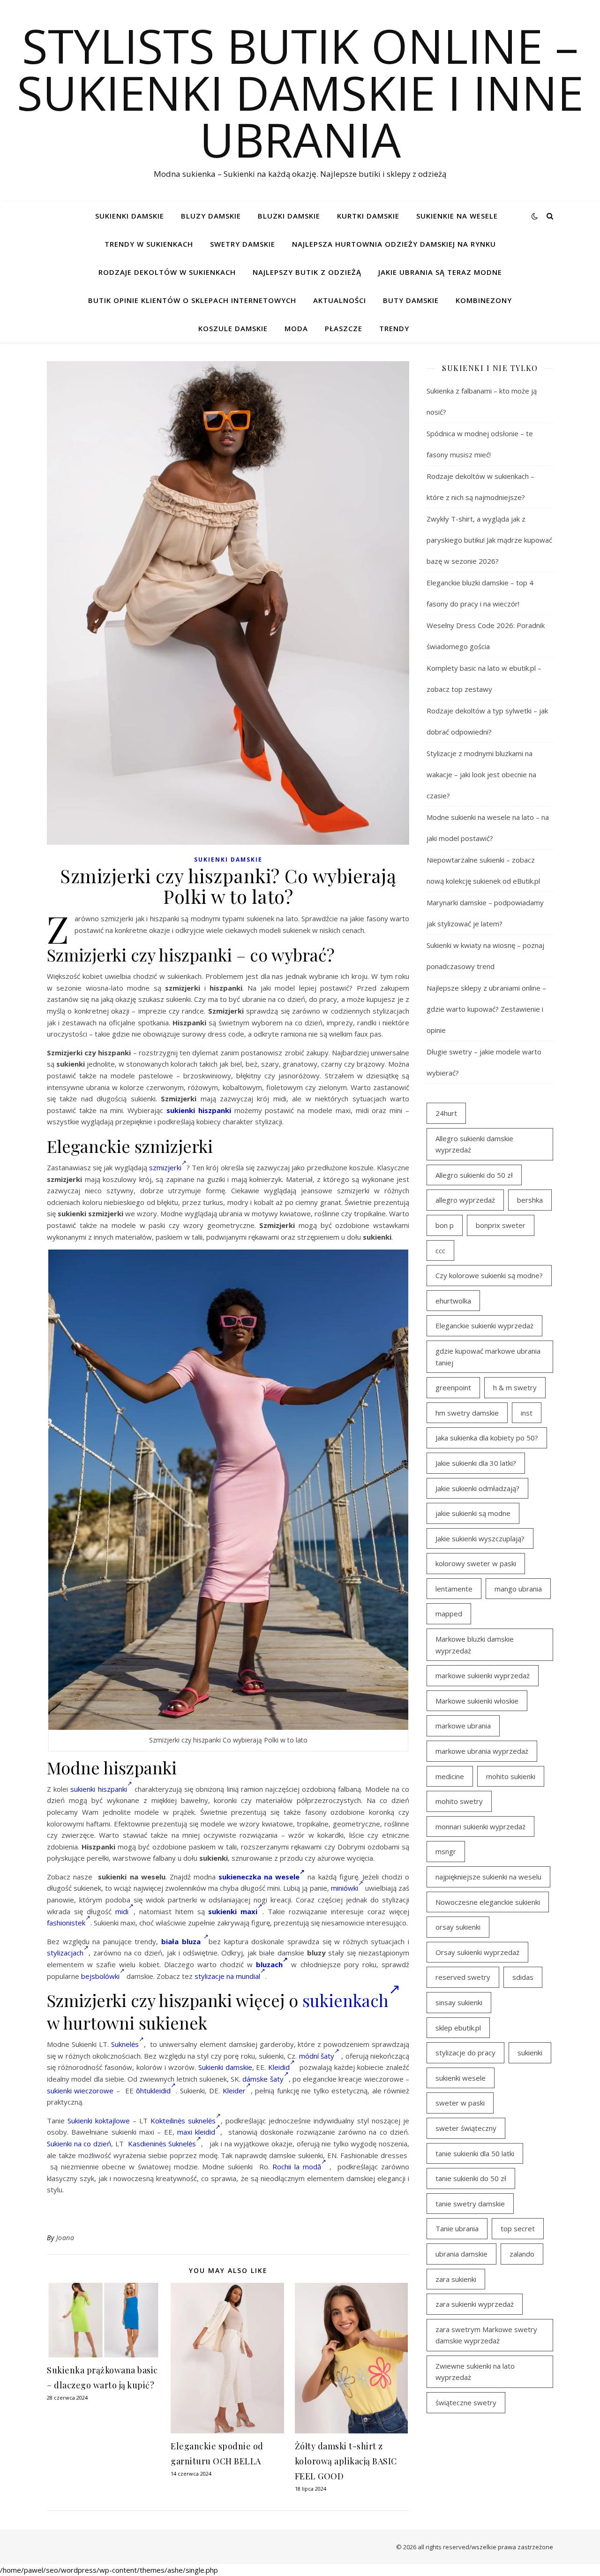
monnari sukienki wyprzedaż (480, 1826)
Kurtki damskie (368, 216)
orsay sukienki (458, 1927)
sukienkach (345, 2000)
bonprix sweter (501, 1225)
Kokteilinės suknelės (183, 2121)
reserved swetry (463, 1977)
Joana (65, 2238)
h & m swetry (515, 1387)
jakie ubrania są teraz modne (440, 272)
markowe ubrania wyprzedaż (482, 1751)
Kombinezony (484, 300)
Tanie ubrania (457, 2228)
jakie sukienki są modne (473, 1513)
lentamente (454, 1589)
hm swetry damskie (467, 1413)
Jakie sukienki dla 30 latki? (476, 1463)
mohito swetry (459, 1801)
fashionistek (66, 1923)
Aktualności (340, 300)
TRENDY (394, 328)
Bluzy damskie (211, 216)
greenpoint (453, 1387)
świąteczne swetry (466, 2402)
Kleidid (279, 2067)
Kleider (234, 2091)
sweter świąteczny (466, 2128)
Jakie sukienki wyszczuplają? (480, 1538)
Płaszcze (344, 328)
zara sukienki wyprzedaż (475, 2304)
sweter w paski (460, 2103)
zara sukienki (456, 2279)
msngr (446, 1851)
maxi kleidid (196, 2132)
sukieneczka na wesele (259, 1877)
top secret (518, 2228)
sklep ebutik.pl (458, 2028)
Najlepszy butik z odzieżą (307, 272)
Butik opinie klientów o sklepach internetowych (192, 300)
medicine (450, 1776)
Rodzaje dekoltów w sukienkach (167, 272)
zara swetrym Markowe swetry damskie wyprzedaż (486, 2335)
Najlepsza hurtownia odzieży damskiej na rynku (394, 244)
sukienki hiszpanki (199, 1110)
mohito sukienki (511, 1776)
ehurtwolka (453, 1301)
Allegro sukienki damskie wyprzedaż (474, 1144)
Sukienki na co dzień (79, 2144)
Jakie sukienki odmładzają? (477, 1488)
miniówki (345, 1888)
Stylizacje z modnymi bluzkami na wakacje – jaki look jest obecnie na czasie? (481, 774)
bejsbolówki (100, 1976)
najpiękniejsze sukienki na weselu (488, 1877)
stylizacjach (65, 1953)
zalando (522, 2254)
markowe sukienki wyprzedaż (483, 1675)
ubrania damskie (461, 2254)
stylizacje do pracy (465, 2053)
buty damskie (411, 300)
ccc (440, 1250)
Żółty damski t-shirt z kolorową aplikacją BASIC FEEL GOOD (346, 2461)
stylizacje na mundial (227, 1976)
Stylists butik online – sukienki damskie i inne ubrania (300, 92)
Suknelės (125, 2044)
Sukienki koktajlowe (99, 2121)
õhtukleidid (153, 2091)
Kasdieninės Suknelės (162, 2144)
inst (527, 1413)
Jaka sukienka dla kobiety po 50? (487, 1438)
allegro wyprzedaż (465, 1200)
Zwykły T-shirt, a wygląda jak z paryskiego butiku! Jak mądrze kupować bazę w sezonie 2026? (489, 540)
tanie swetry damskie (470, 2204)
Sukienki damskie (130, 216)
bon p (445, 1225)
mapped (449, 1614)
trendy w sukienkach (149, 244)
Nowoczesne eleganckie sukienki (488, 1902)
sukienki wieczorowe (80, 2091)
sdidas (523, 1977)
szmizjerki (165, 1167)
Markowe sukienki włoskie (477, 1701)
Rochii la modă (297, 2167)
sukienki (530, 2053)
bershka (530, 1200)
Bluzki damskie (289, 216)
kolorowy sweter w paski (476, 1563)
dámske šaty (263, 2079)
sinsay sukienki (459, 2002)
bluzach (269, 1964)
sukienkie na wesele (457, 216)
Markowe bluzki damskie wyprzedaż (475, 1645)
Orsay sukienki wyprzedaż (477, 1952)
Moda (296, 328)
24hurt (446, 1113)
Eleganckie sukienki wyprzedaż (484, 1326)
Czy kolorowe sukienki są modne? (489, 1275)
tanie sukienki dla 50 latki (475, 2153)
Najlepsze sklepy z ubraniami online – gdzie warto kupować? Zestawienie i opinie (486, 1009)
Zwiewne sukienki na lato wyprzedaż (475, 2372)
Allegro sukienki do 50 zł (474, 1175)
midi (122, 1911)
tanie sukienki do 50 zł (471, 2178)
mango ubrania (518, 1589)
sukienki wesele (461, 2078)
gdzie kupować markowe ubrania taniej (488, 1357)
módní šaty (317, 2056)
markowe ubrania (463, 1726)
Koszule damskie (233, 328)
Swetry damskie (243, 244)
